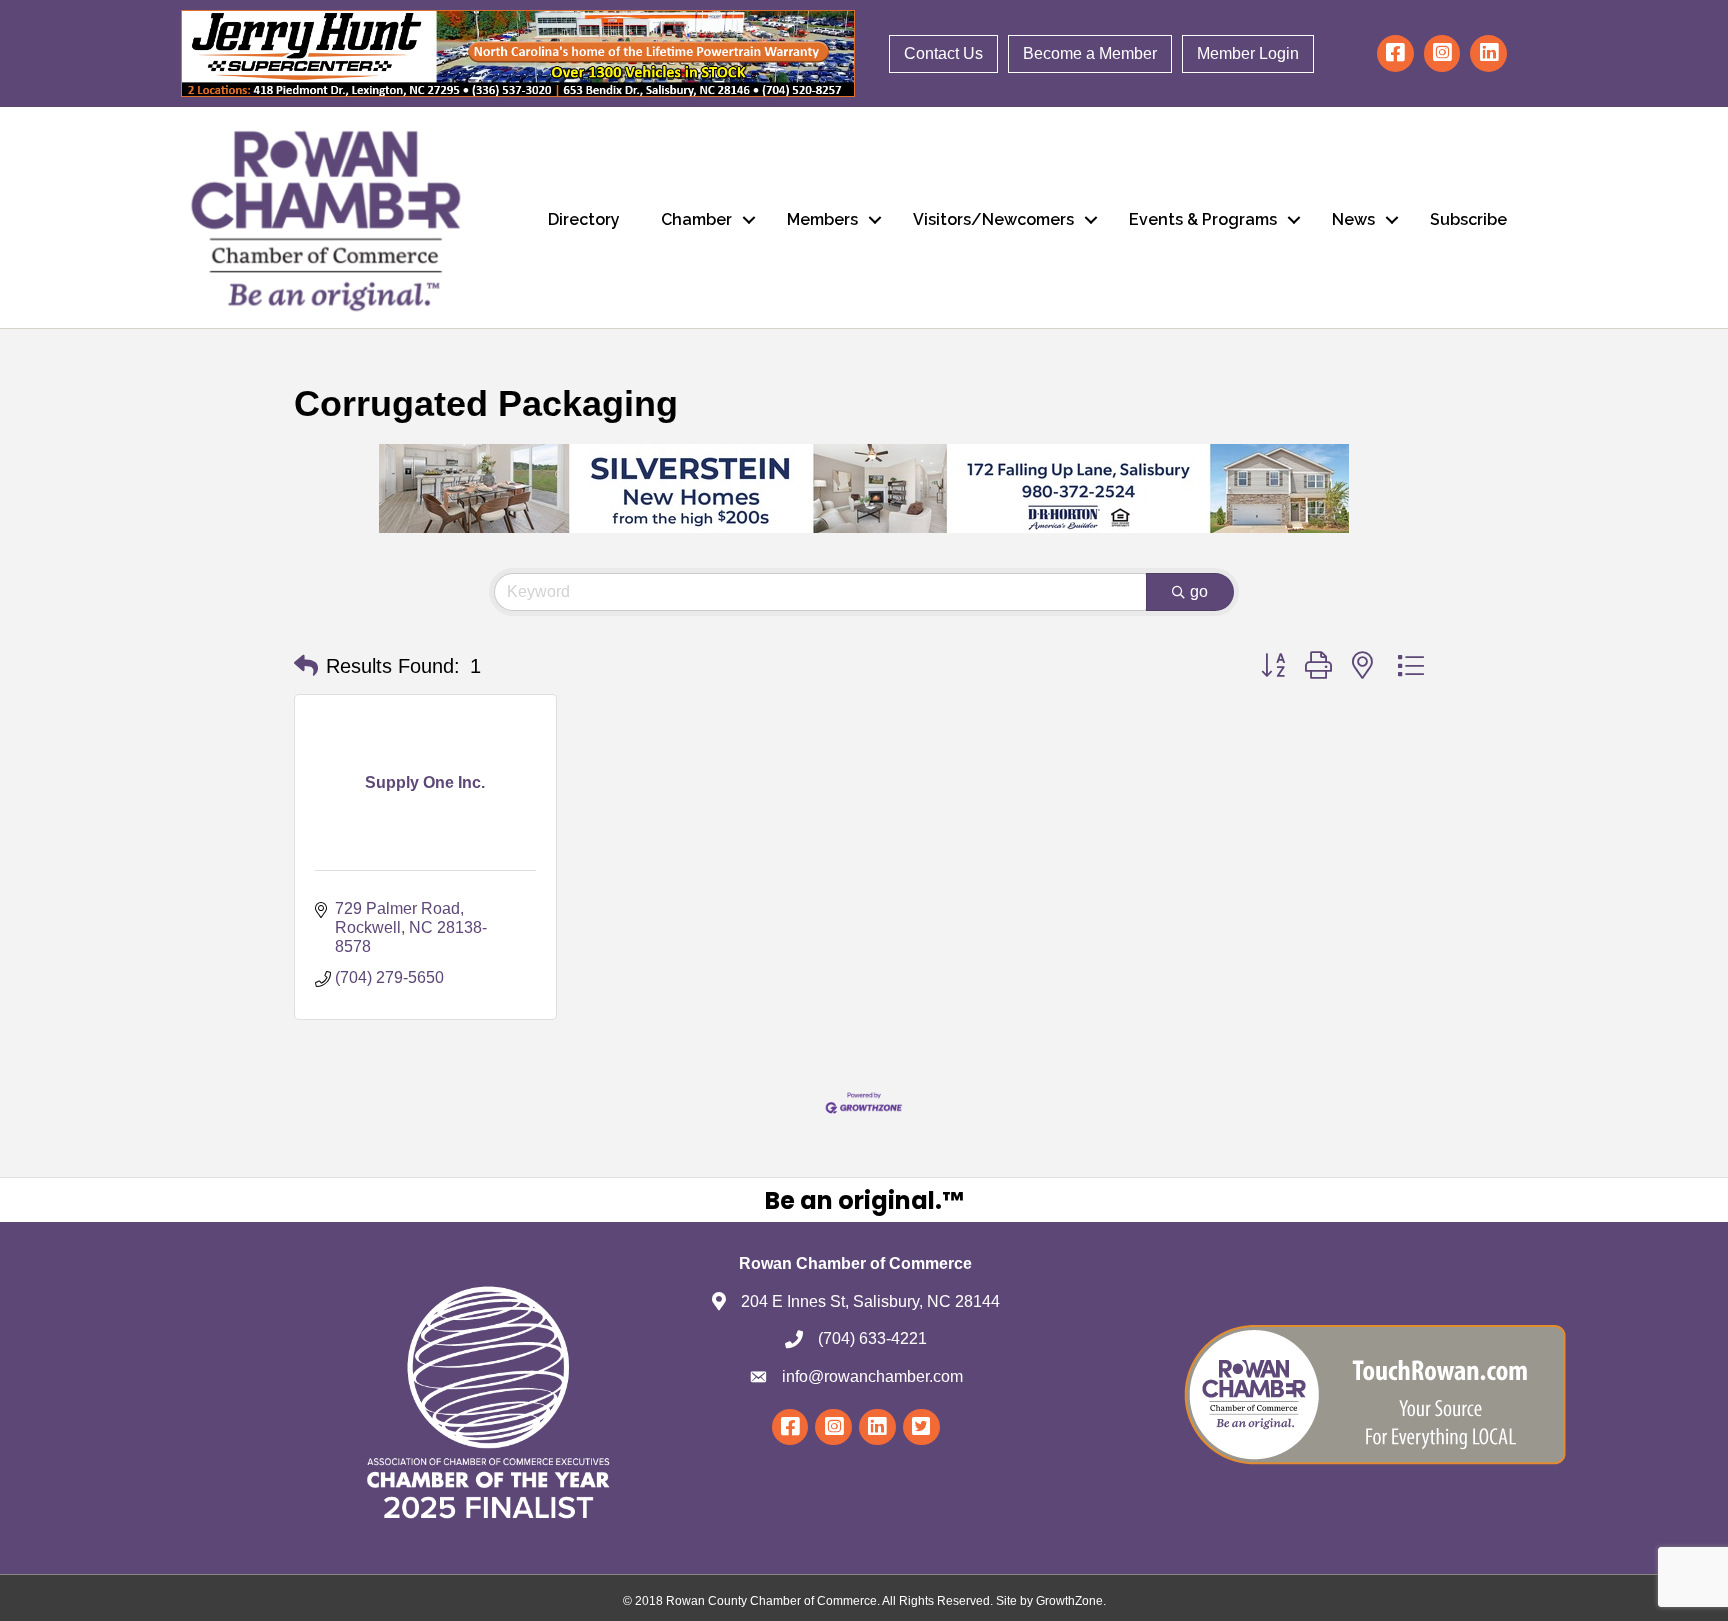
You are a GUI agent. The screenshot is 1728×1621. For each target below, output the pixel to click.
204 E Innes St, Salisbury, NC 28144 (870, 1301)
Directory (584, 219)
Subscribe (1468, 219)
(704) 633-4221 (872, 1338)
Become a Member (1090, 53)
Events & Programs (1203, 219)
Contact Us (943, 53)
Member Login (1248, 53)
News (1353, 219)
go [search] (1199, 591)
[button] (306, 666)
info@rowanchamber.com (872, 1376)
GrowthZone (1069, 1601)
